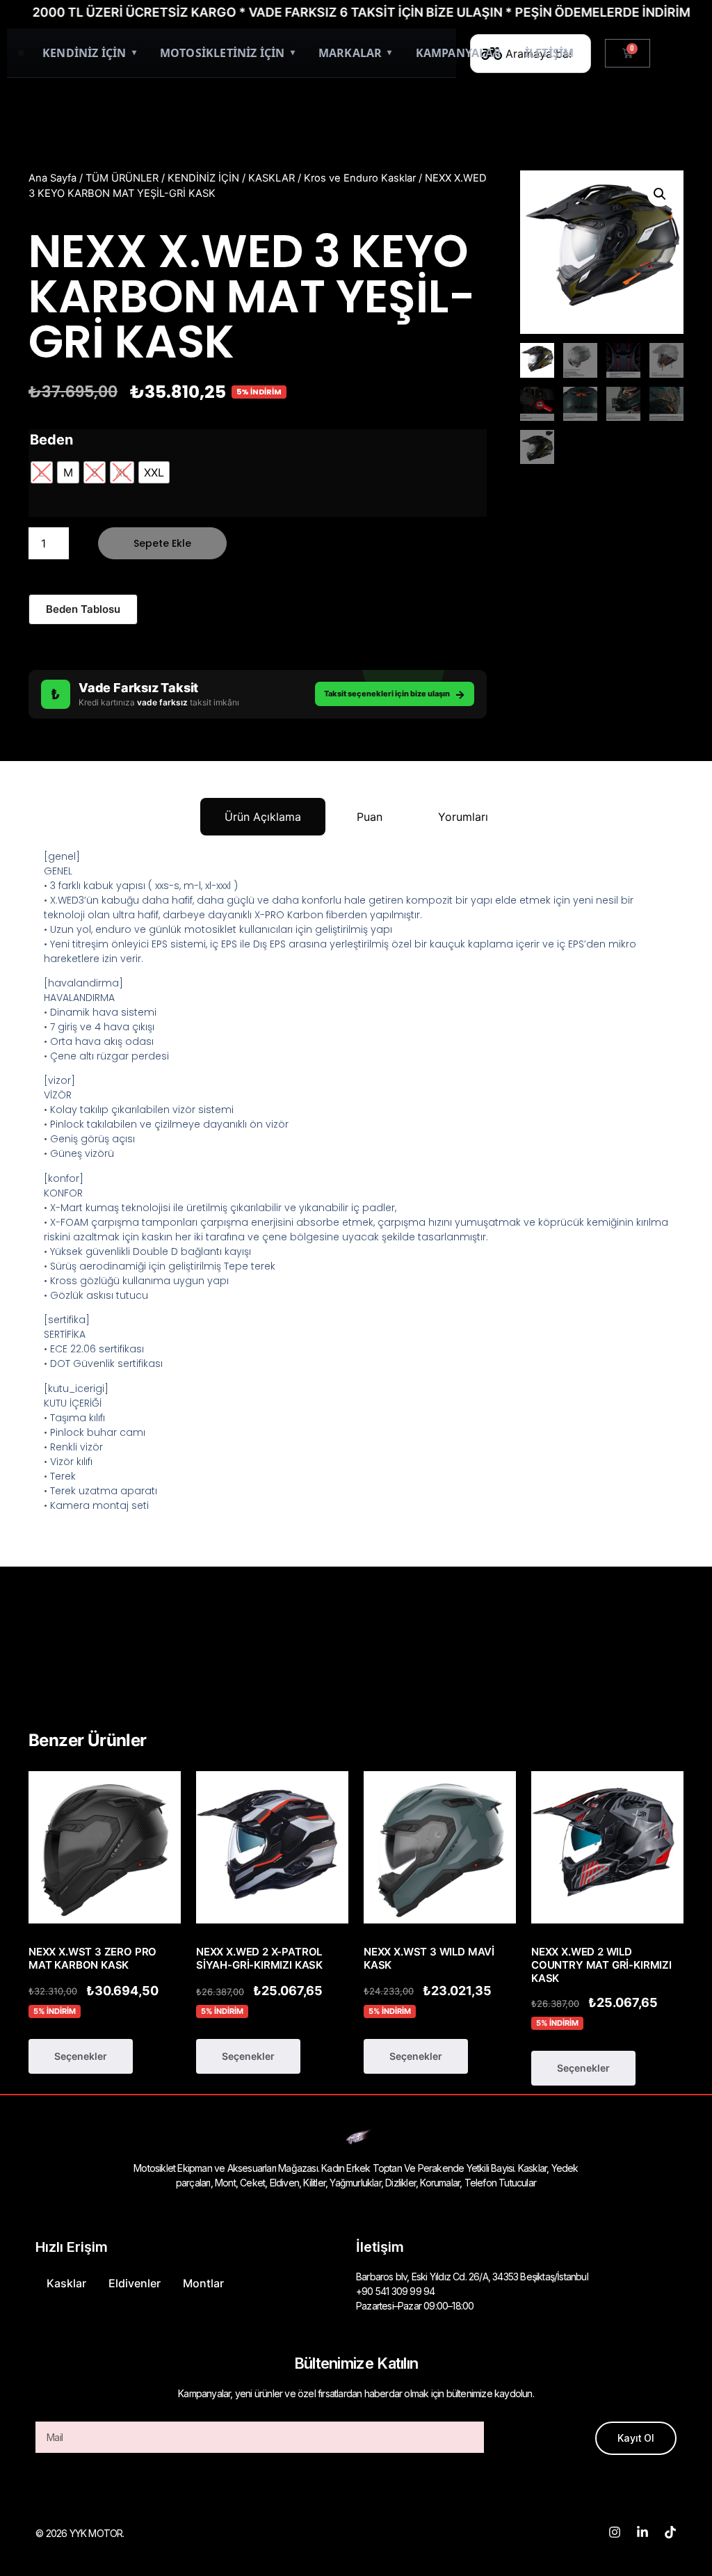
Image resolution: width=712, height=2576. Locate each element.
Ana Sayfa (52, 178)
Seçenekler (81, 2056)
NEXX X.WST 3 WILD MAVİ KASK (429, 1958)
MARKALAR (355, 53)
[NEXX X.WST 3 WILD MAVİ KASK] (440, 1847)
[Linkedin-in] (642, 2532)
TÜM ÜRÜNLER (122, 178)
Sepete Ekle (162, 543)
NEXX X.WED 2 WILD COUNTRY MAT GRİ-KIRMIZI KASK (601, 1965)
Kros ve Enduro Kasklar (360, 178)
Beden (51, 440)
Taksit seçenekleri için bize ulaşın (395, 694)
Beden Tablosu (83, 609)
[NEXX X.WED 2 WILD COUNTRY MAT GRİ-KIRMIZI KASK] (607, 1847)
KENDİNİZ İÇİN (89, 53)
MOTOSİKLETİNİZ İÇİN (227, 53)
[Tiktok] (670, 2532)
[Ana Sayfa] (21, 53)
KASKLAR (272, 178)
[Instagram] (615, 2532)
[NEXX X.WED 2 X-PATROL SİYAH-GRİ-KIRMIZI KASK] (272, 1847)
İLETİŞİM (550, 53)
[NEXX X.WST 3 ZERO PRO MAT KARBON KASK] (105, 1847)
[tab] (263, 817)
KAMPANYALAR (459, 53)
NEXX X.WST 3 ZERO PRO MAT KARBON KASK (92, 1958)
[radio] (42, 472)
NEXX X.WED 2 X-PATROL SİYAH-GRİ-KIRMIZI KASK (259, 1958)
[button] (660, 194)
